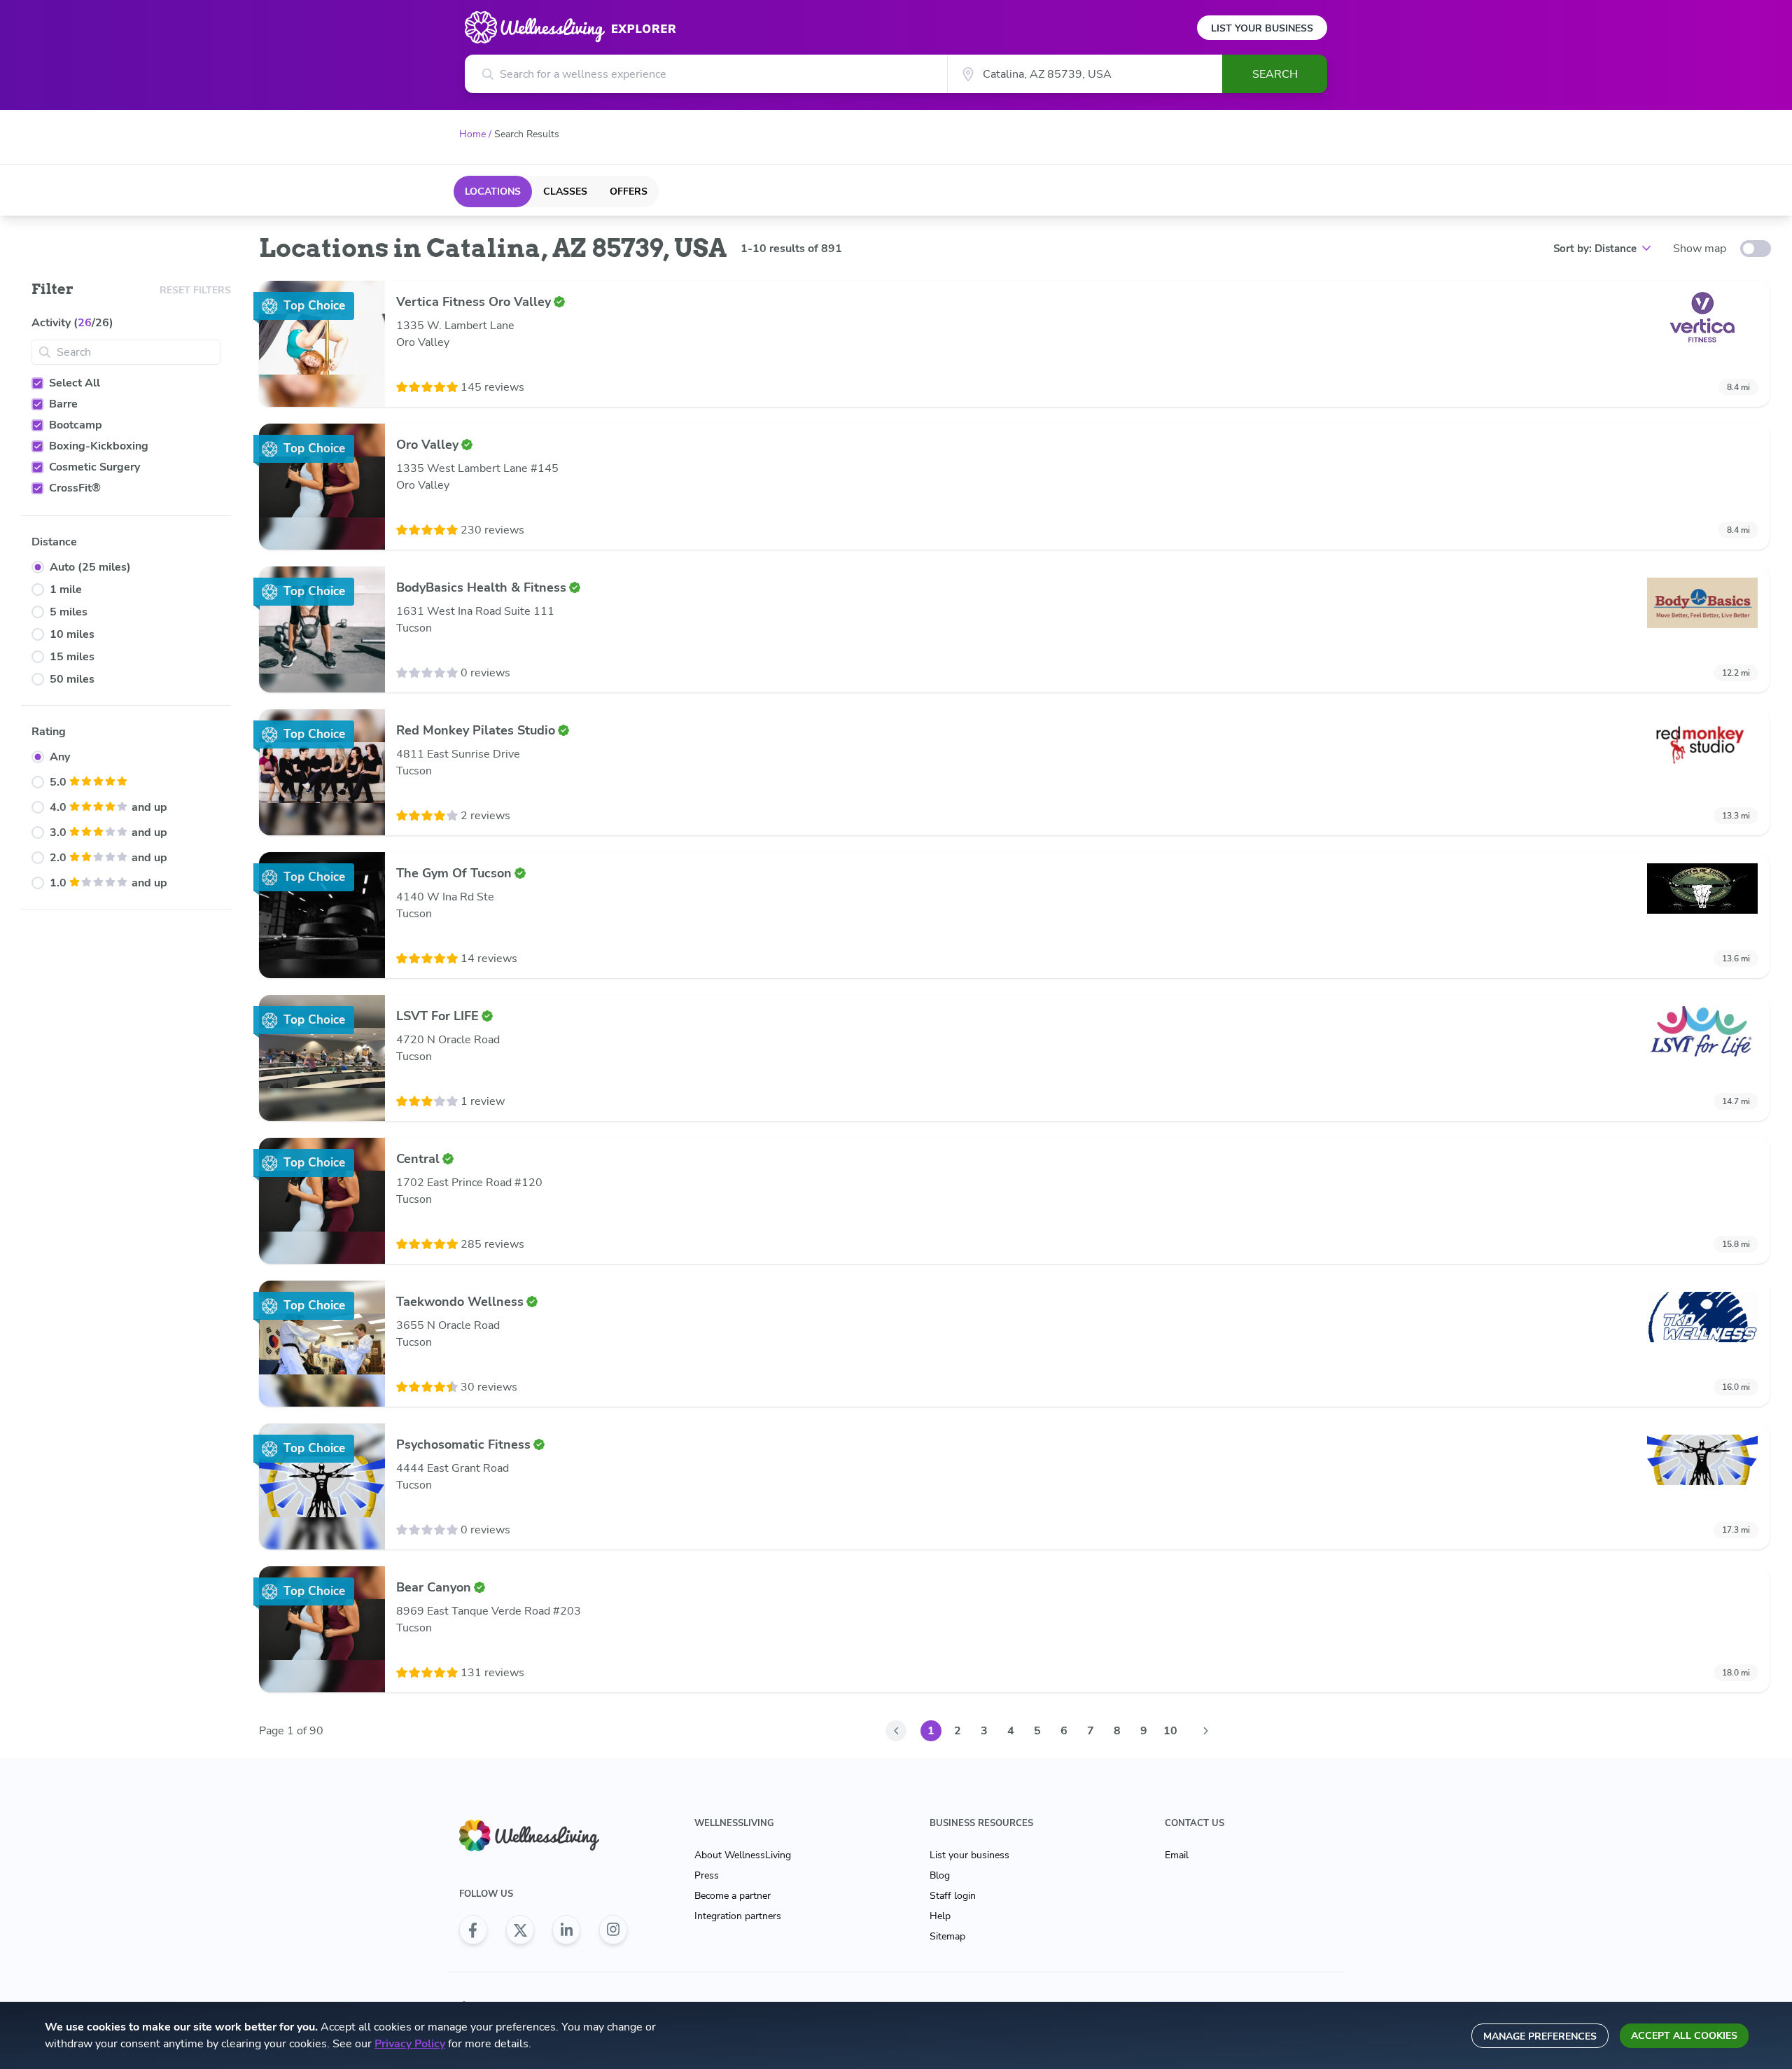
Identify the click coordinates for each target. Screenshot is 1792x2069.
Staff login (953, 1896)
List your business (969, 1855)
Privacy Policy (410, 2044)
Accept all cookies (1684, 2036)
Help (940, 1916)
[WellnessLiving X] (520, 1930)
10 (1170, 1731)
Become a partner (733, 1896)
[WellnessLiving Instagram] (613, 1930)
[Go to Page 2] (1205, 1731)
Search (1275, 74)
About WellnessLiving (743, 1855)
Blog (940, 1875)
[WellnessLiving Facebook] (473, 1930)
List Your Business (1262, 28)
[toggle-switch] (1756, 249)
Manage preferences (1540, 2036)
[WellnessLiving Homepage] (543, 1835)
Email (1177, 1855)
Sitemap (947, 1936)
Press (707, 1875)
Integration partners (738, 1916)
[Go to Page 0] (896, 1731)
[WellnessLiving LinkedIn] (566, 1930)
